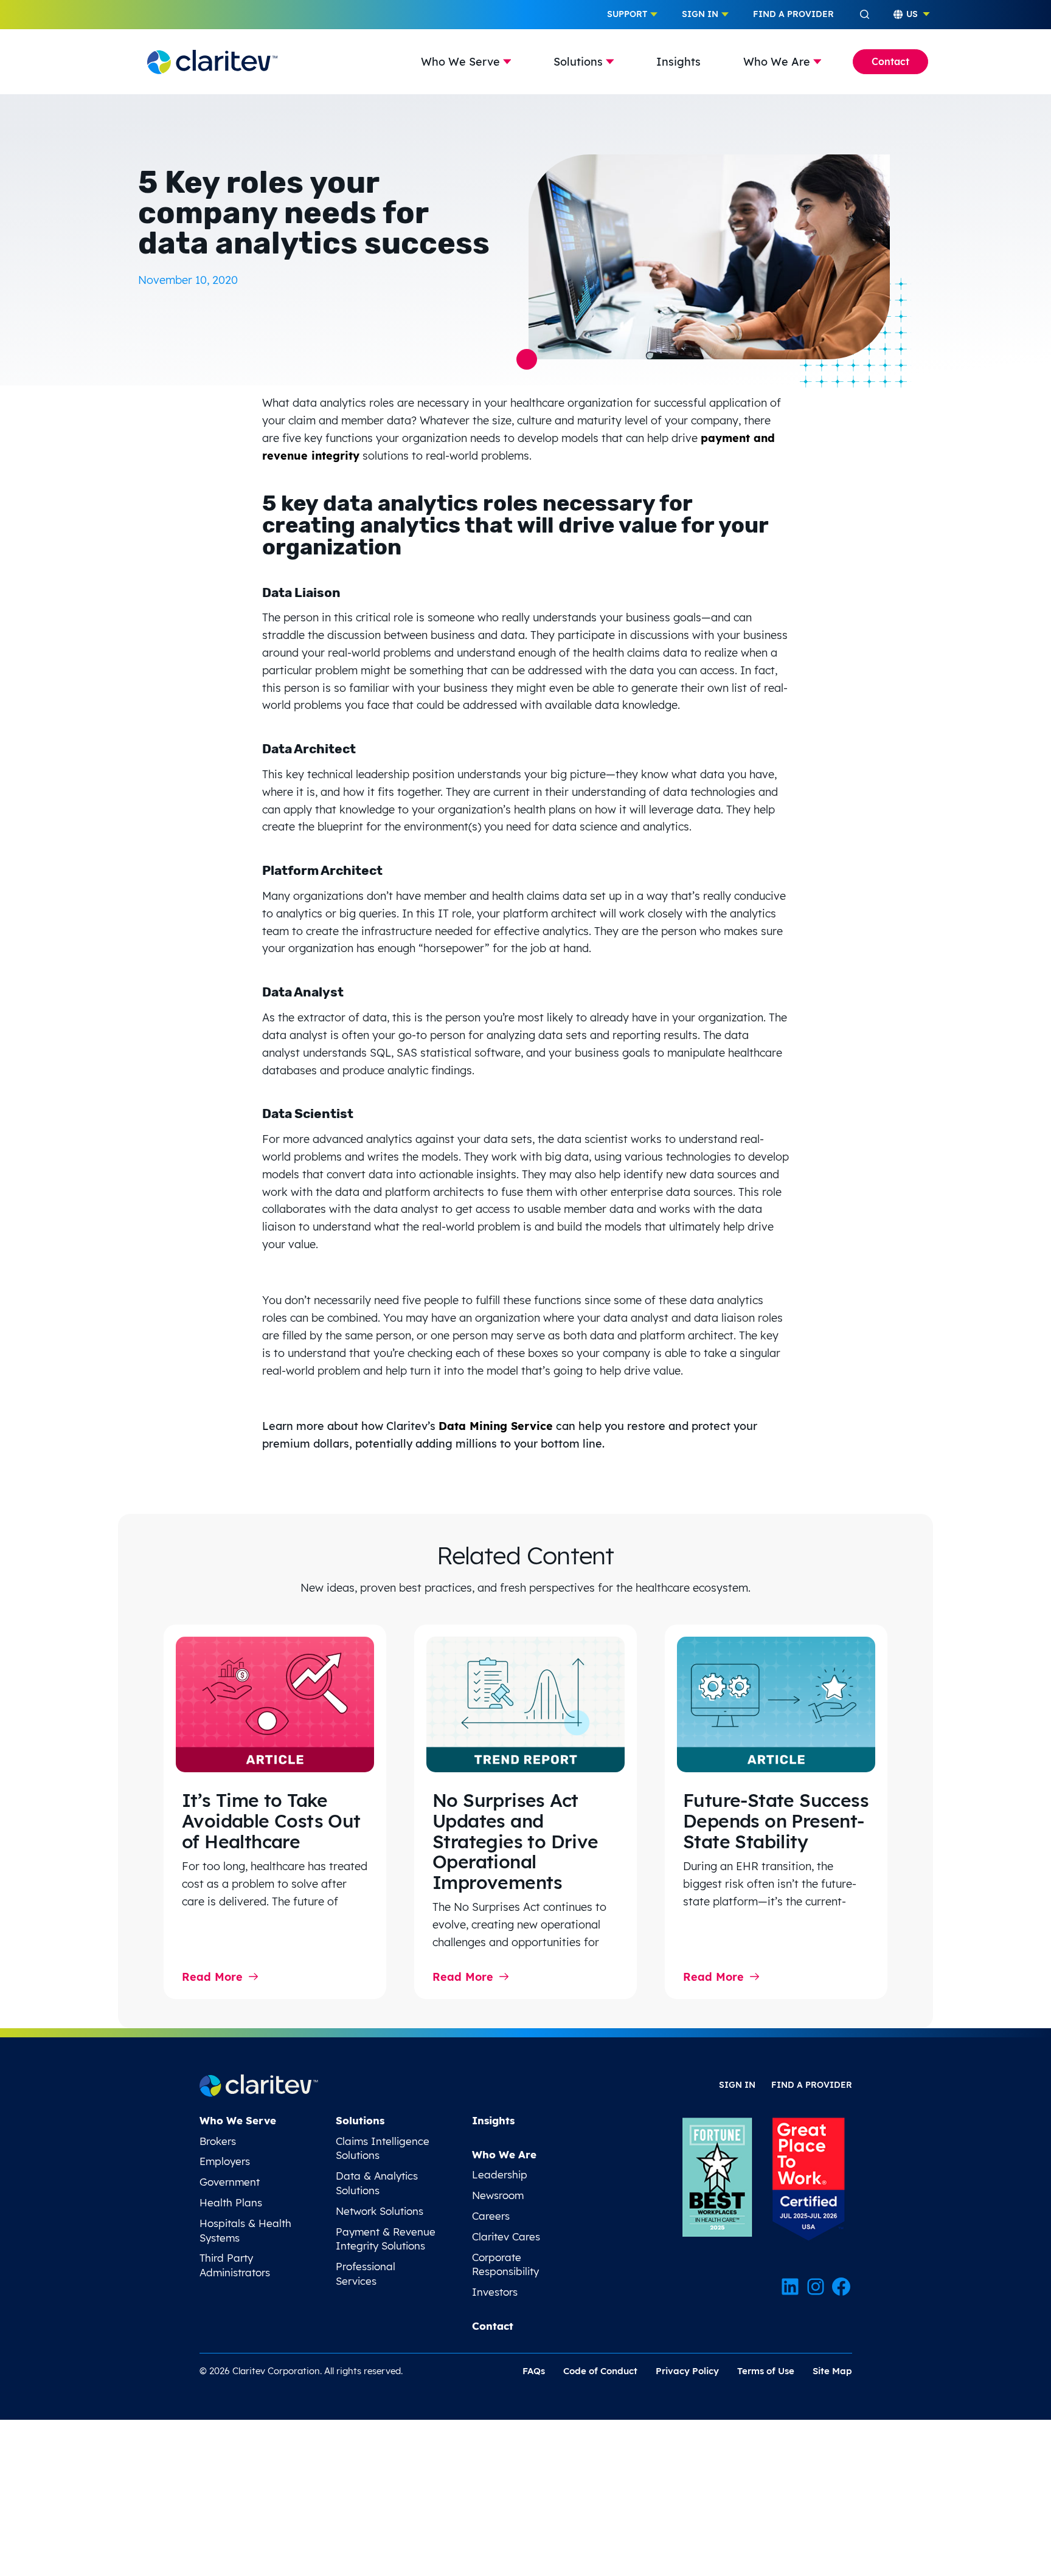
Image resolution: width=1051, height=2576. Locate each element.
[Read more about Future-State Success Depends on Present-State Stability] (776, 1704)
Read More (212, 1977)
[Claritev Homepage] (212, 61)
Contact (890, 61)
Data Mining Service (496, 1426)
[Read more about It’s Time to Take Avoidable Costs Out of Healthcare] (275, 1704)
